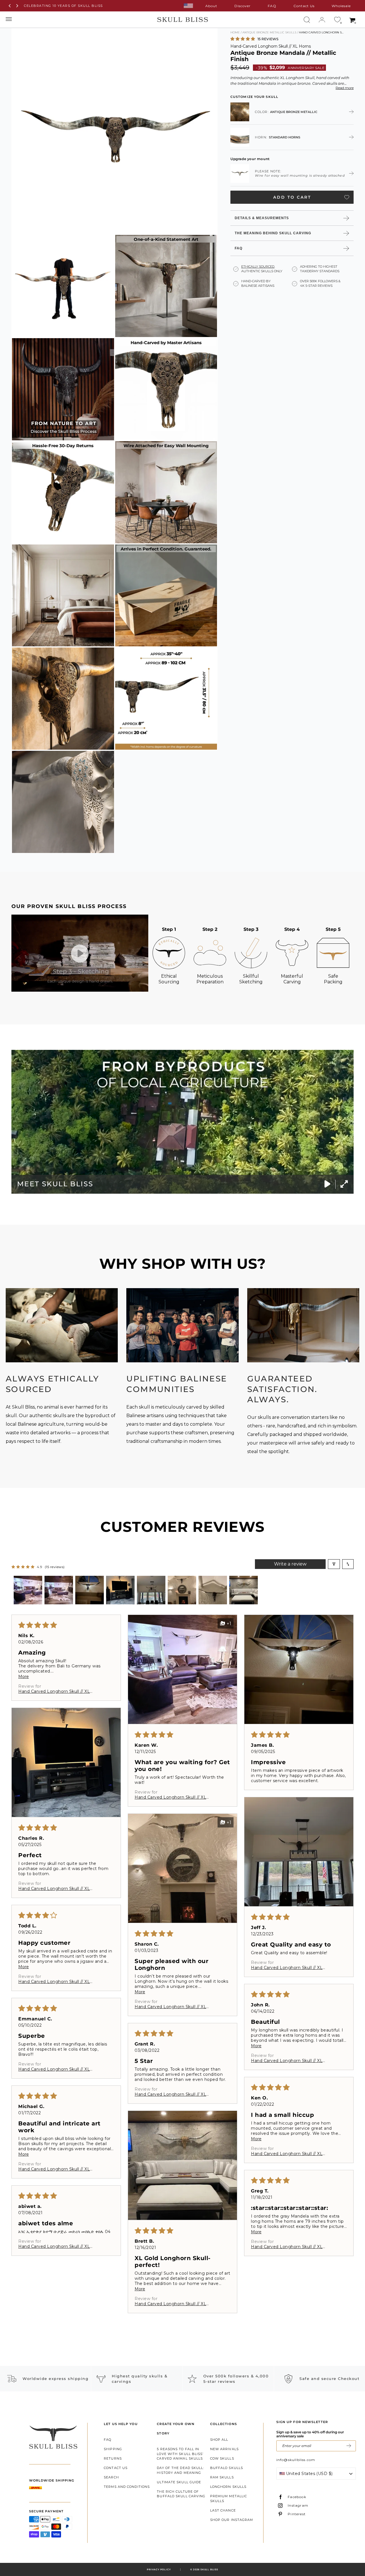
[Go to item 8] (244, 1590)
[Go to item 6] (182, 1590)
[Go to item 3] (90, 1590)
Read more (345, 88)
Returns (113, 2458)
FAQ (272, 6)
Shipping (113, 2449)
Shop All (219, 2440)
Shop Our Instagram (232, 2520)
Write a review (290, 1564)
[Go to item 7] (213, 1590)
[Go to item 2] (59, 1590)
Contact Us (304, 6)
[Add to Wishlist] (347, 197)
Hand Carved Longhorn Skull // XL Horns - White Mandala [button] (54, 2246)
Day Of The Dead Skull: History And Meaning (180, 2470)
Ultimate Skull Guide (179, 2482)
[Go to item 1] (28, 1590)
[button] (243, 39)
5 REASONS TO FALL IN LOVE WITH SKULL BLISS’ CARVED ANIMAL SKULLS (180, 2454)
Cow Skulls (222, 2458)
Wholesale (341, 6)
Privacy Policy (159, 2569)
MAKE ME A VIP (349, 2446)
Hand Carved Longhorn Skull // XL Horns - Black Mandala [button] (287, 2061)
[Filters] (334, 1564)
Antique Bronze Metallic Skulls (269, 32)
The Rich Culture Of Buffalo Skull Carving (181, 2494)
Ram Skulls (222, 2477)
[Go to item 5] (151, 1590)
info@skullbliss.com (296, 2460)
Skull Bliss (209, 2569)
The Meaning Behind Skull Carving (273, 233)
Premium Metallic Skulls (229, 2499)
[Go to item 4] (120, 1590)
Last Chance (223, 2510)
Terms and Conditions (127, 2487)
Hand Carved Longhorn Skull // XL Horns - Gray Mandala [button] (54, 1691)
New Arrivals (224, 2449)
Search (111, 2477)
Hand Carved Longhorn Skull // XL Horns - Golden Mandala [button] (170, 1797)
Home (235, 32)
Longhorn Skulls (228, 2487)
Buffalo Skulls (227, 2468)
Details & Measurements (262, 218)
